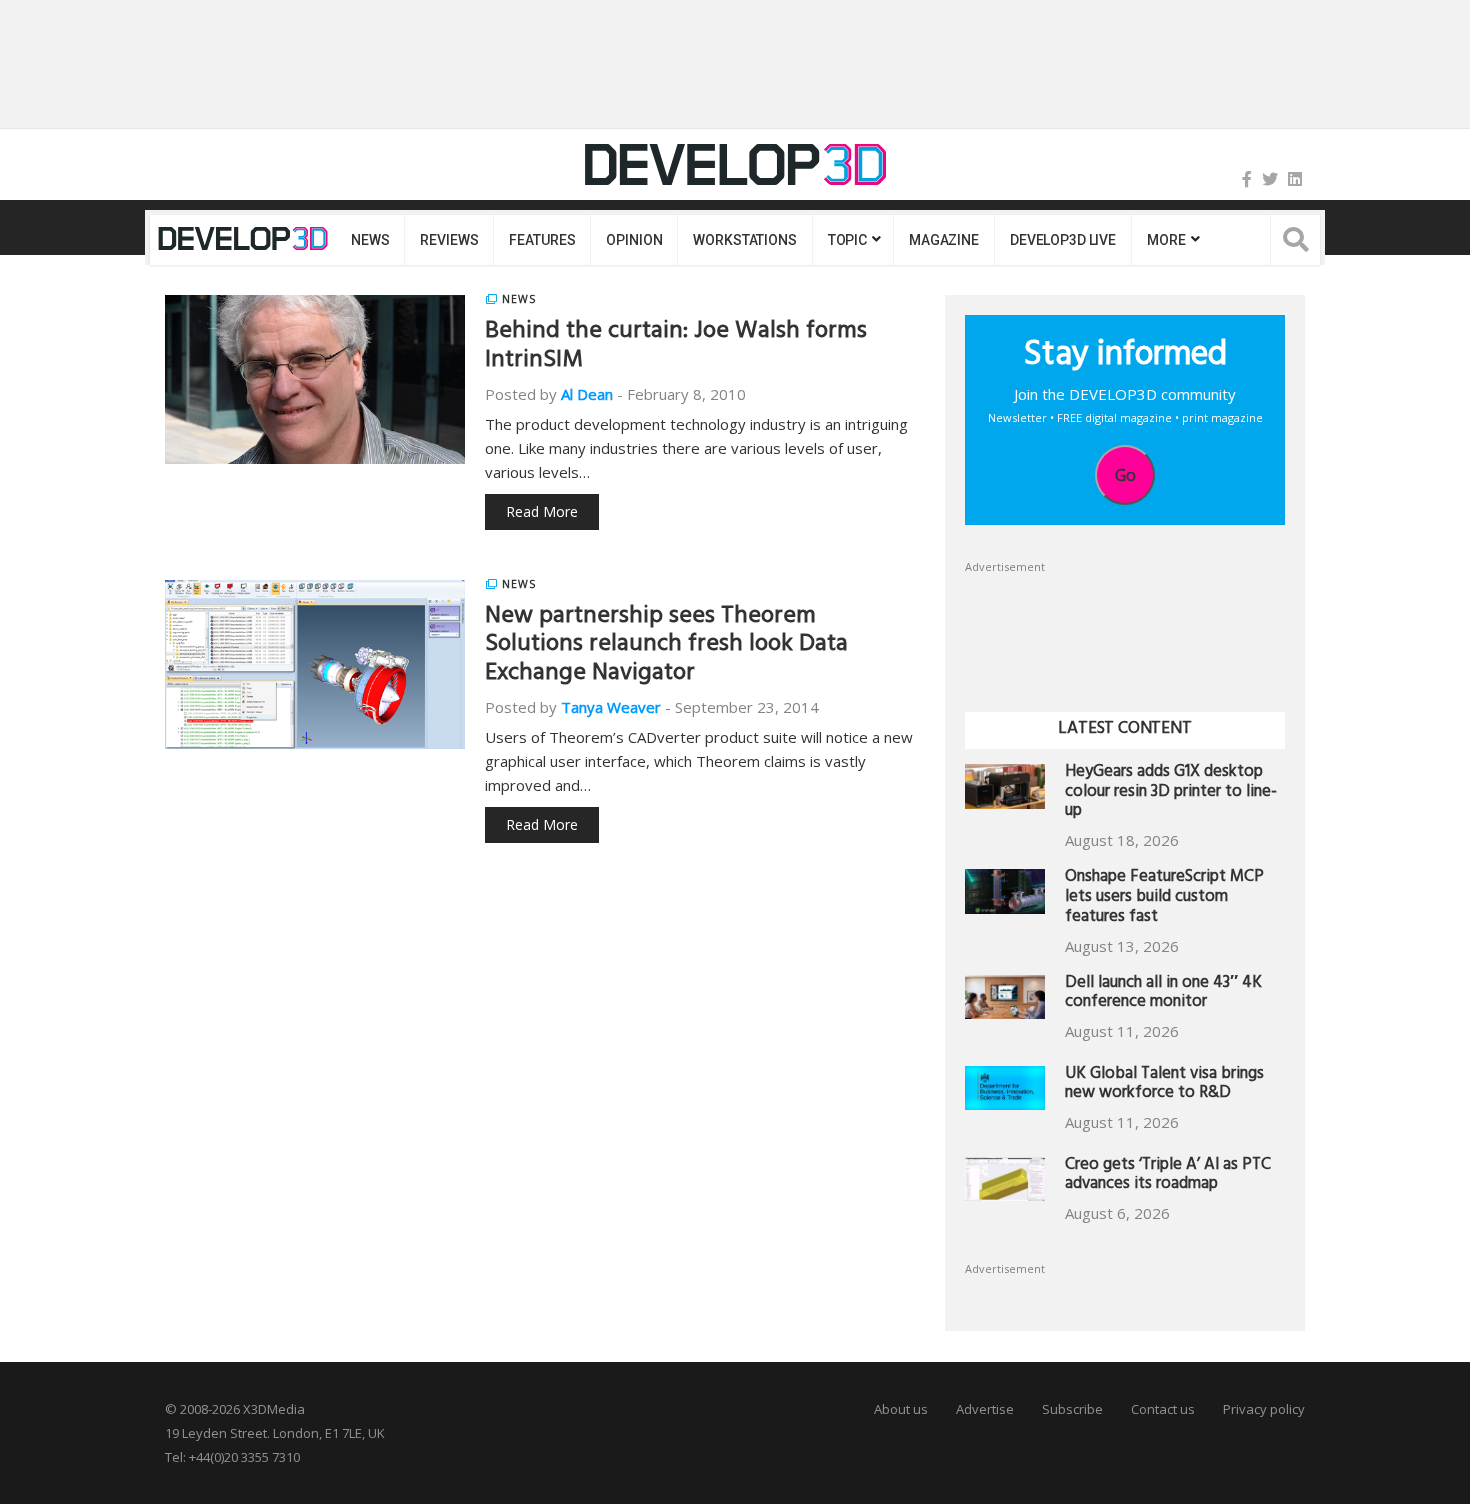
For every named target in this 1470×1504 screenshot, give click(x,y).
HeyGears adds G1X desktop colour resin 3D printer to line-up (1171, 793)
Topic (847, 240)
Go (1125, 475)
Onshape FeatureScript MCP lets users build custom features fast (1164, 898)
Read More (542, 511)
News (370, 240)
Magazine (944, 240)
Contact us (1163, 1409)
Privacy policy (1264, 1409)
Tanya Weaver (611, 707)
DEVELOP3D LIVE (1063, 240)
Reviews (449, 240)
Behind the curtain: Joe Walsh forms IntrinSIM (676, 347)
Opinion (634, 240)
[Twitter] (1270, 179)
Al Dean (587, 394)
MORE (1166, 240)
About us (901, 1409)
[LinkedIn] (1295, 179)
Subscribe (1072, 1409)
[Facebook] (1247, 179)
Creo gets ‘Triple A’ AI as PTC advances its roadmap (1168, 1176)
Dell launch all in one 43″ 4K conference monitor (1163, 994)
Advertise (985, 1409)
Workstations (744, 240)
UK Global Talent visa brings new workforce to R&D (1164, 1085)
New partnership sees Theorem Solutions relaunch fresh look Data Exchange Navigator (666, 647)
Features (542, 240)
